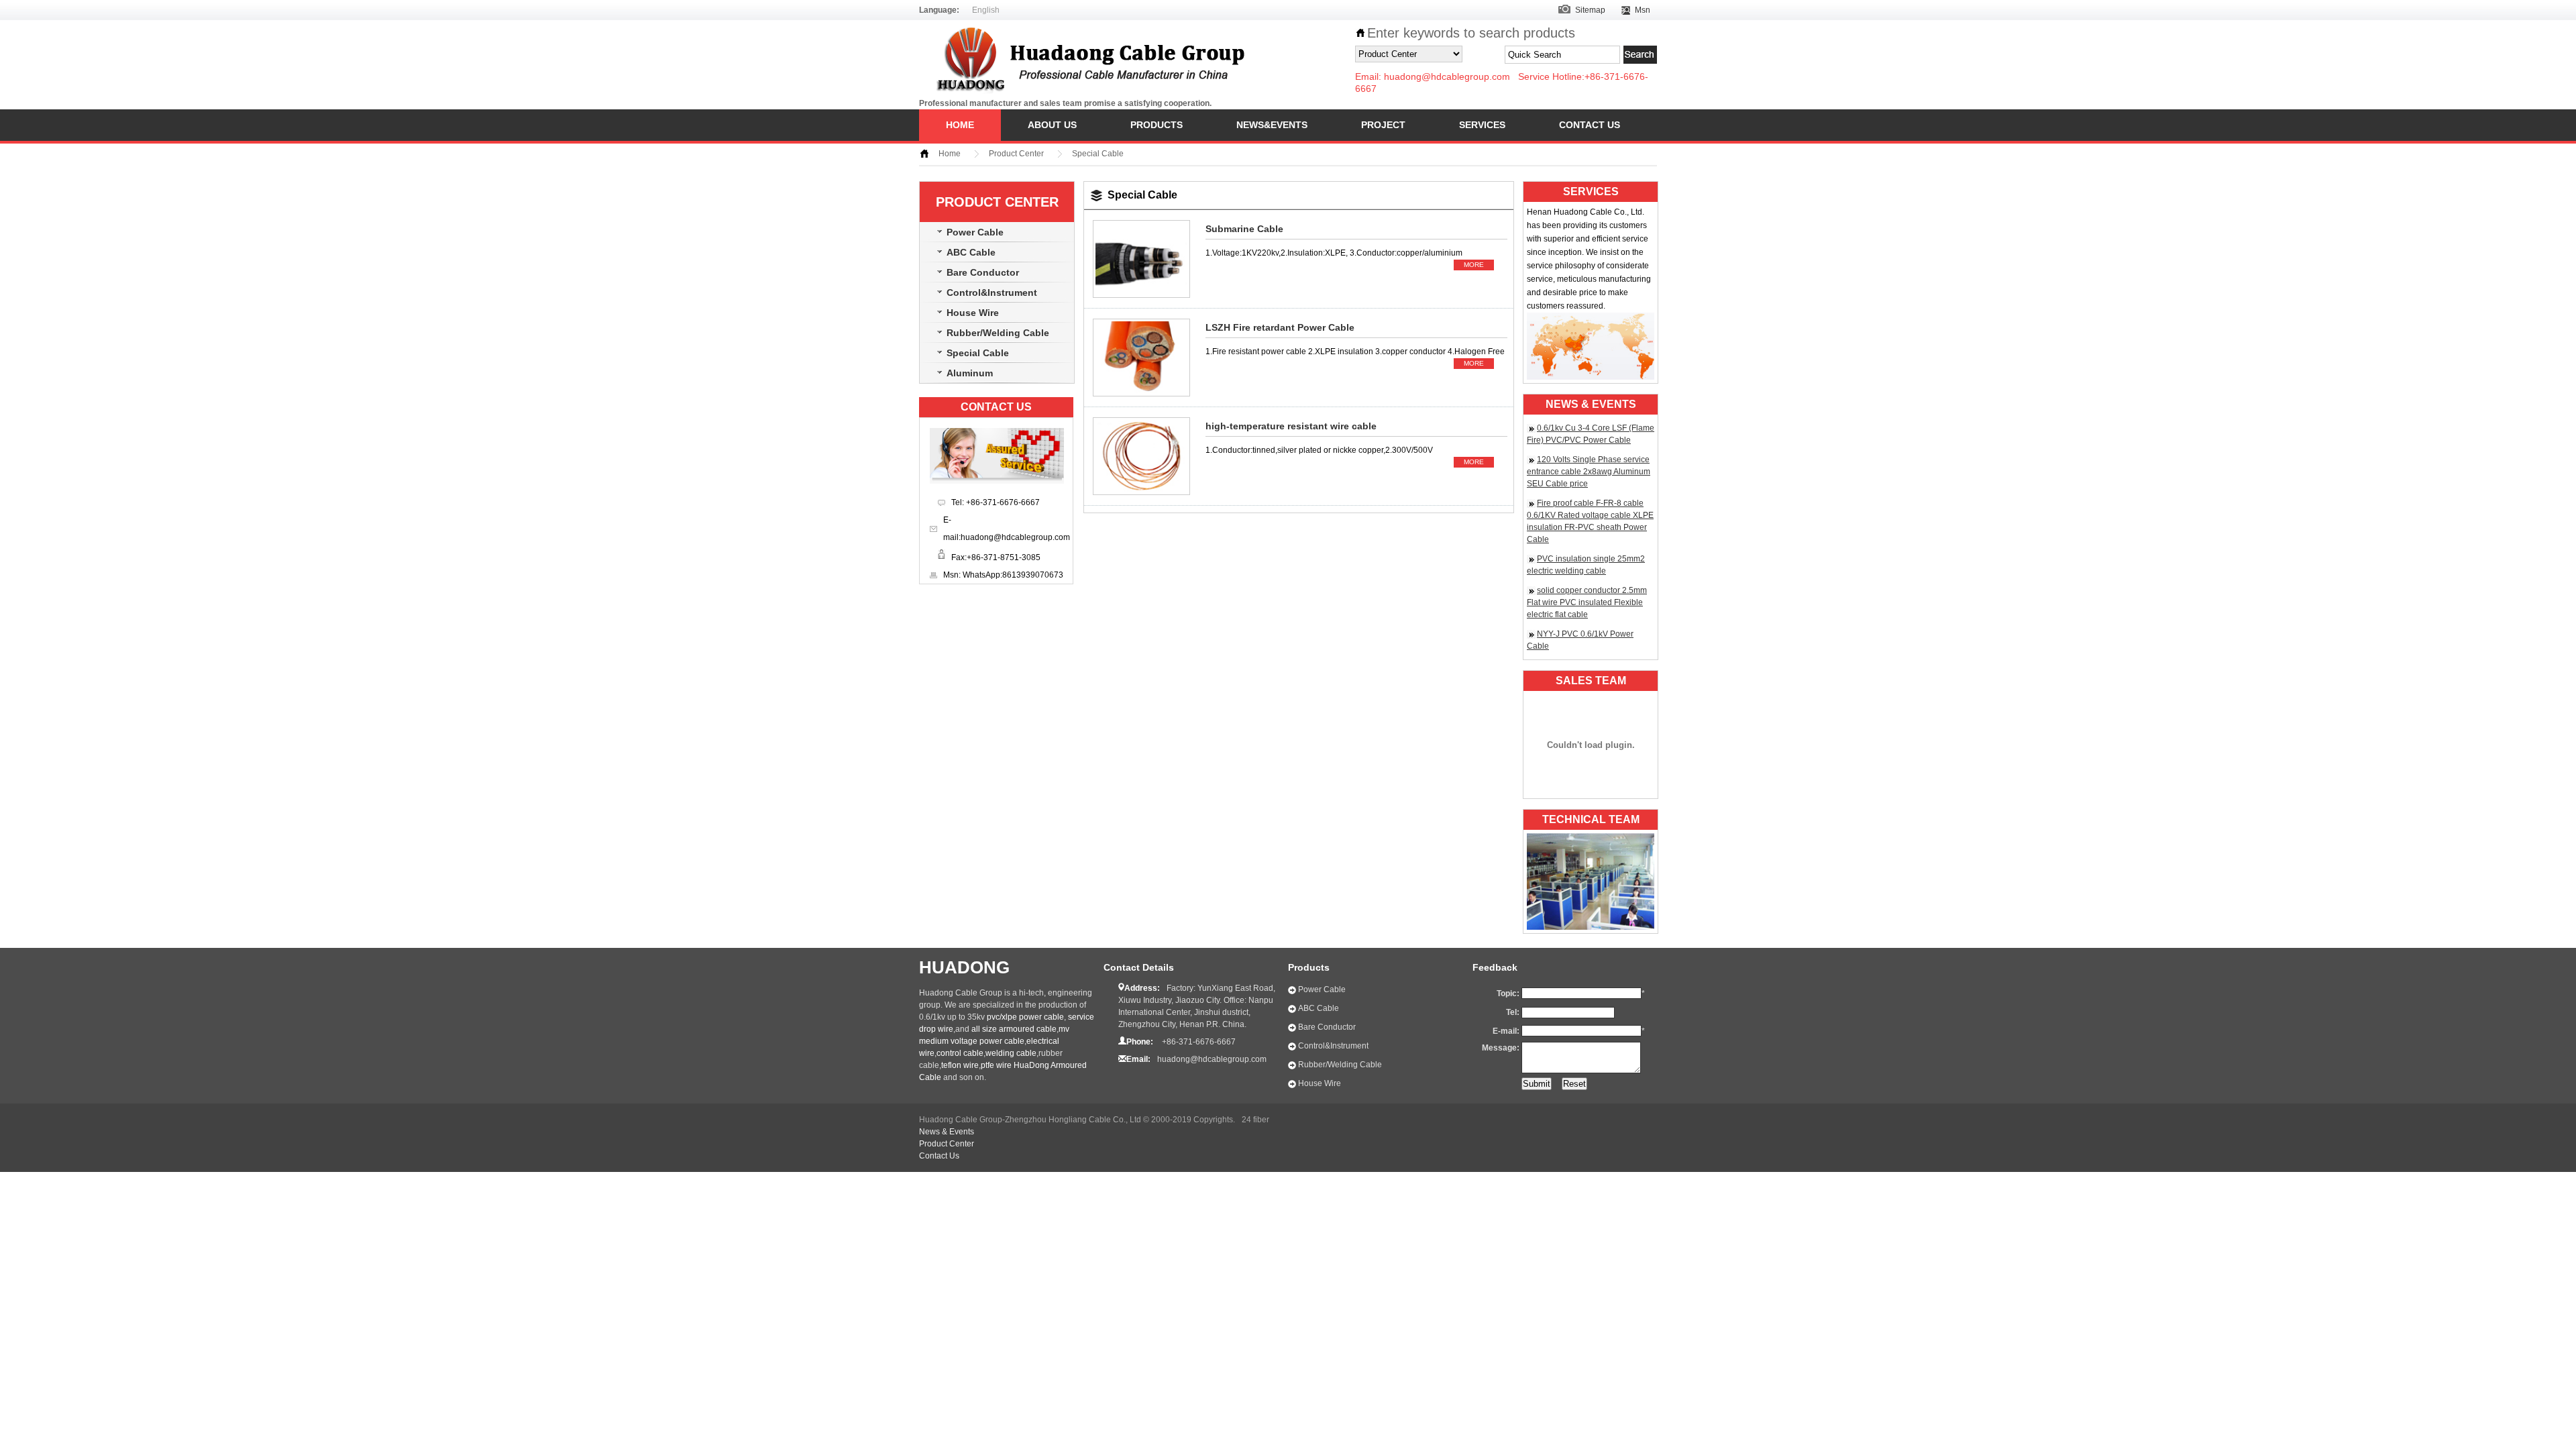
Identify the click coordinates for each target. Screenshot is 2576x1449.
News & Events (947, 1132)
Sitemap (1590, 10)
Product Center (1016, 154)
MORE (1474, 265)
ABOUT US (1052, 125)
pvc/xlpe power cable (1025, 1017)
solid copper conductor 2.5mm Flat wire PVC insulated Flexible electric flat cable (1587, 602)
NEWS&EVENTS (1272, 125)
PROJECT (1383, 125)
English (986, 10)
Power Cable (975, 232)
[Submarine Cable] (1141, 299)
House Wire (973, 313)
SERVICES (1482, 125)
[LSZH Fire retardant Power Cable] (1141, 397)
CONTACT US (1590, 125)
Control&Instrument (992, 292)
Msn (1643, 10)
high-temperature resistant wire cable (1291, 426)
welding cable (1011, 1053)
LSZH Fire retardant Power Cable (1280, 327)
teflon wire (960, 1065)
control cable (960, 1053)
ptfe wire (996, 1065)
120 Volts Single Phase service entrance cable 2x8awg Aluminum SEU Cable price (1589, 472)
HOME (960, 125)
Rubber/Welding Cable (998, 333)
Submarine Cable (1244, 229)
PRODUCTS (1157, 125)
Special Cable (1098, 154)
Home (950, 154)
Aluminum (970, 373)
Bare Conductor (983, 272)
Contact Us (939, 1156)
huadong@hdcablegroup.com (1447, 76)
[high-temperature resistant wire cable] (1141, 496)
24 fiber (1255, 1120)
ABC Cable (971, 252)
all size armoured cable (1014, 1029)
